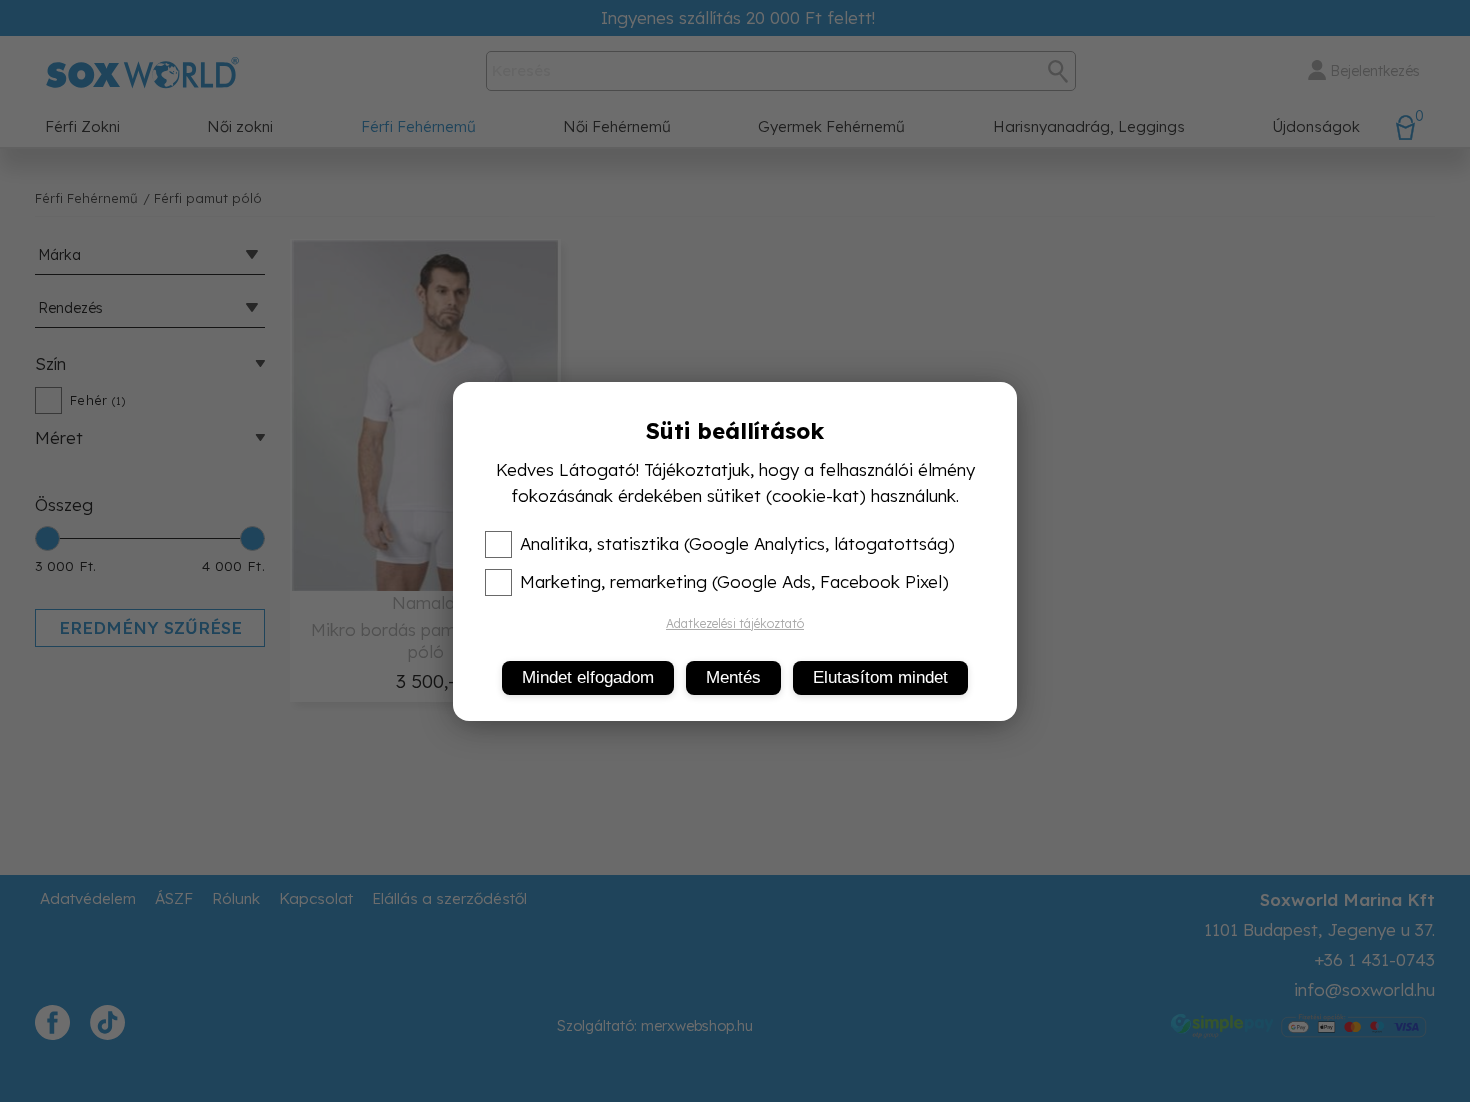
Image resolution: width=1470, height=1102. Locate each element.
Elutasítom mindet (880, 677)
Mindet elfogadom (588, 677)
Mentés (733, 677)
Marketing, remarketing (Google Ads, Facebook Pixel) (734, 582)
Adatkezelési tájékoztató (735, 623)
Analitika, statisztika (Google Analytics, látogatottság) (737, 544)
